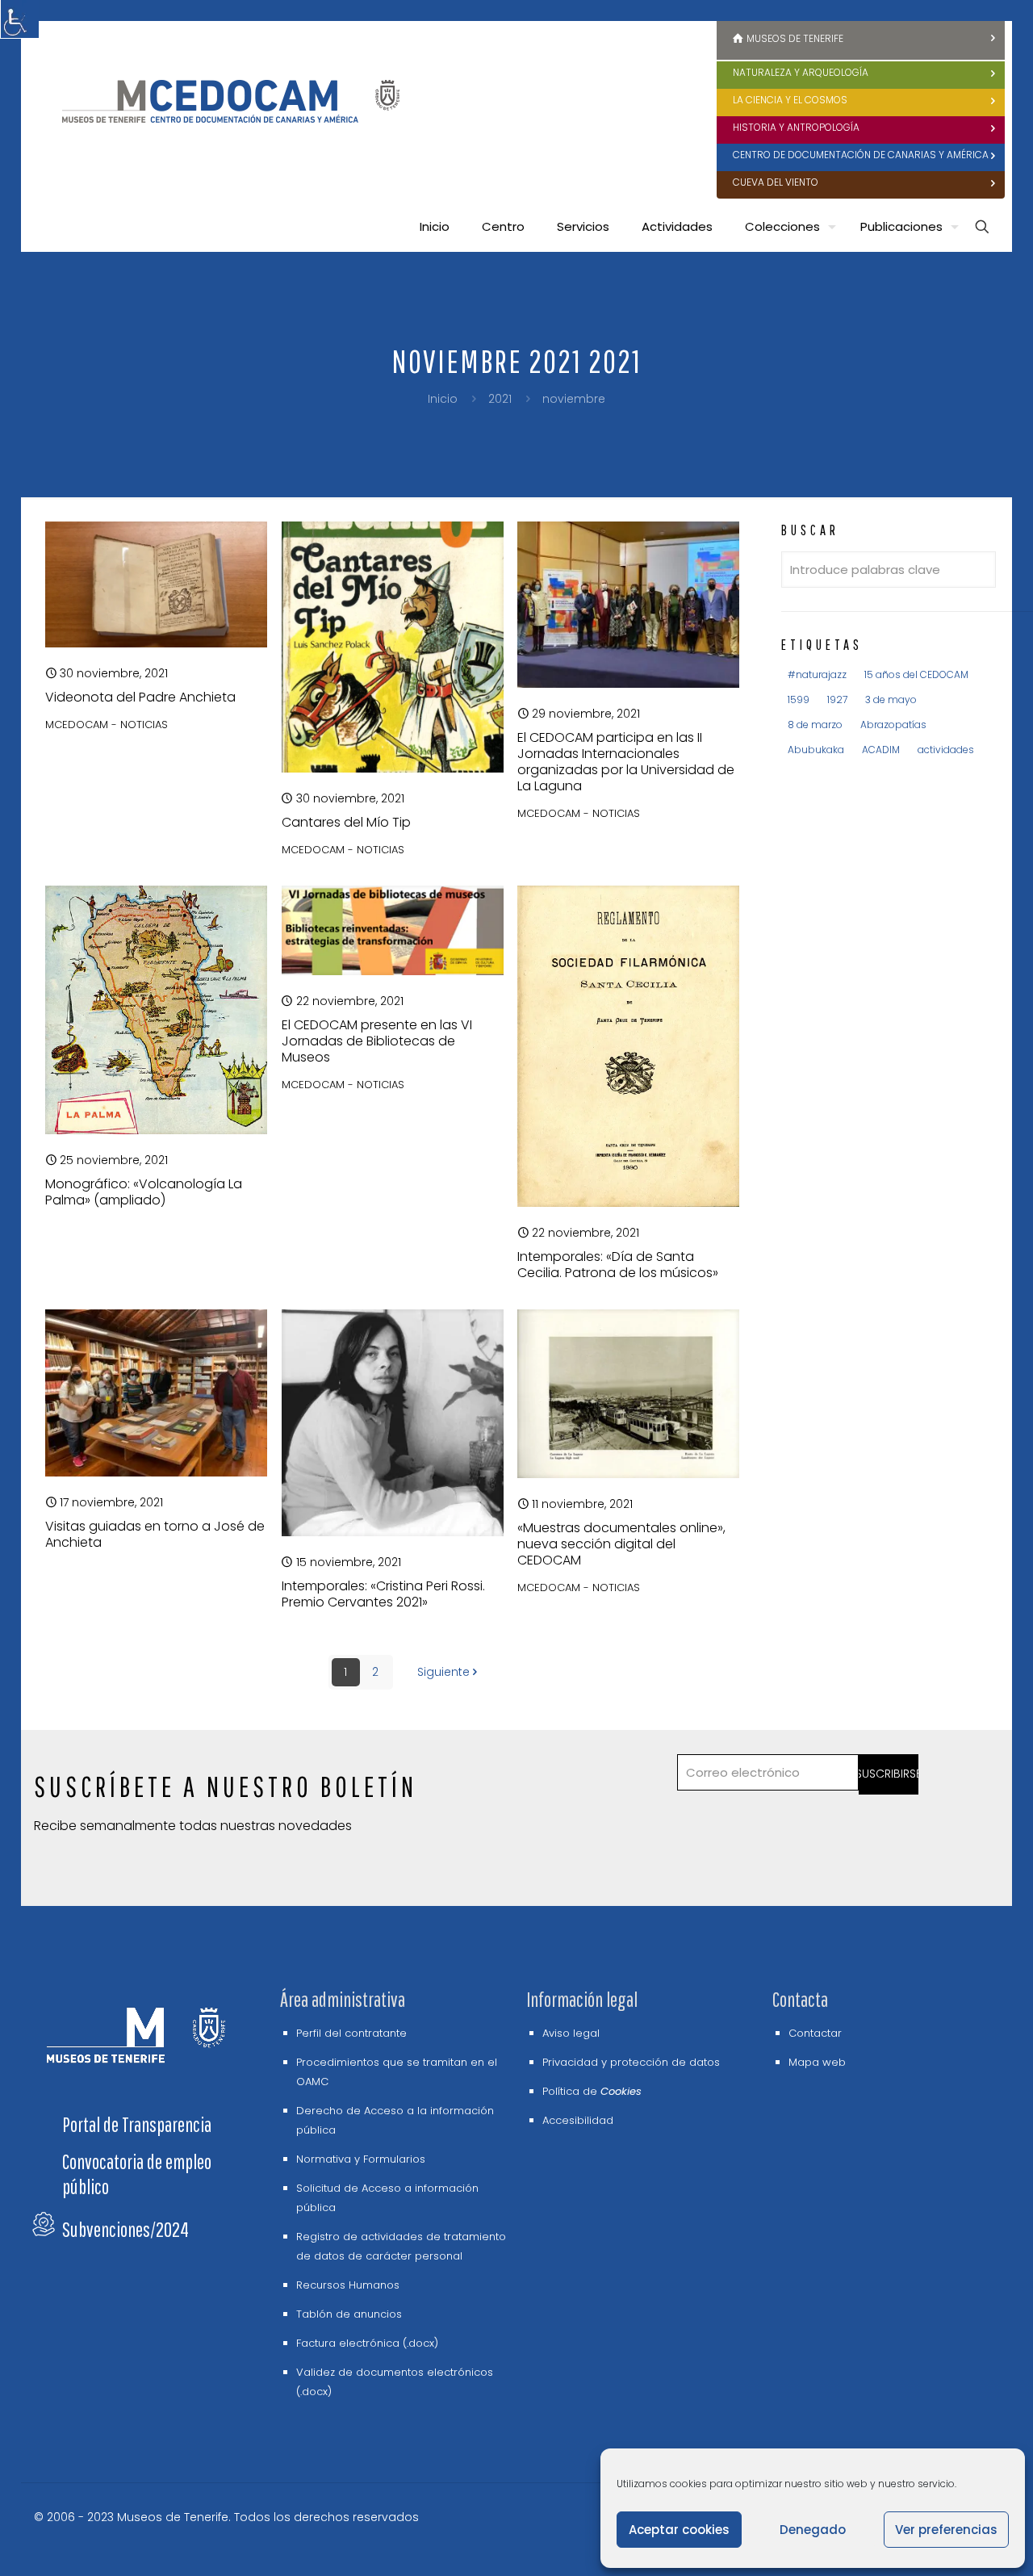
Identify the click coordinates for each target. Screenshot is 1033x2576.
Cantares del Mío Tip (346, 822)
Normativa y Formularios (361, 2159)
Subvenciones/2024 (125, 2229)
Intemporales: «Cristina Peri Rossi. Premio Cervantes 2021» (383, 1594)
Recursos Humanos (348, 2285)
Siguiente (443, 1672)
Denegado (813, 2530)
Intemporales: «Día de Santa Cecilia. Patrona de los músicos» (618, 1265)
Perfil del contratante (351, 2033)
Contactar (815, 2033)
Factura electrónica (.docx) (367, 2343)
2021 (500, 399)
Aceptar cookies (679, 2530)
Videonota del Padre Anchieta (140, 697)
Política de (592, 2091)
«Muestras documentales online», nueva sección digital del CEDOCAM (621, 1544)
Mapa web (817, 2062)
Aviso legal (571, 2033)
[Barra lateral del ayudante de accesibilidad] (19, 19)
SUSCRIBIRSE (889, 1774)
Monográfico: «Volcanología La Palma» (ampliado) (144, 1192)
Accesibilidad (578, 2120)
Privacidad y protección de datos (631, 2062)
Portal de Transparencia (137, 2124)
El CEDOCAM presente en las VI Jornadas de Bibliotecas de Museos (377, 1041)
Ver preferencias (946, 2530)
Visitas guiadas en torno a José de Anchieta (155, 1534)
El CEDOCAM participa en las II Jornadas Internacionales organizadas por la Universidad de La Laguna (626, 762)
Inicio (443, 399)
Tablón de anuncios (349, 2314)
